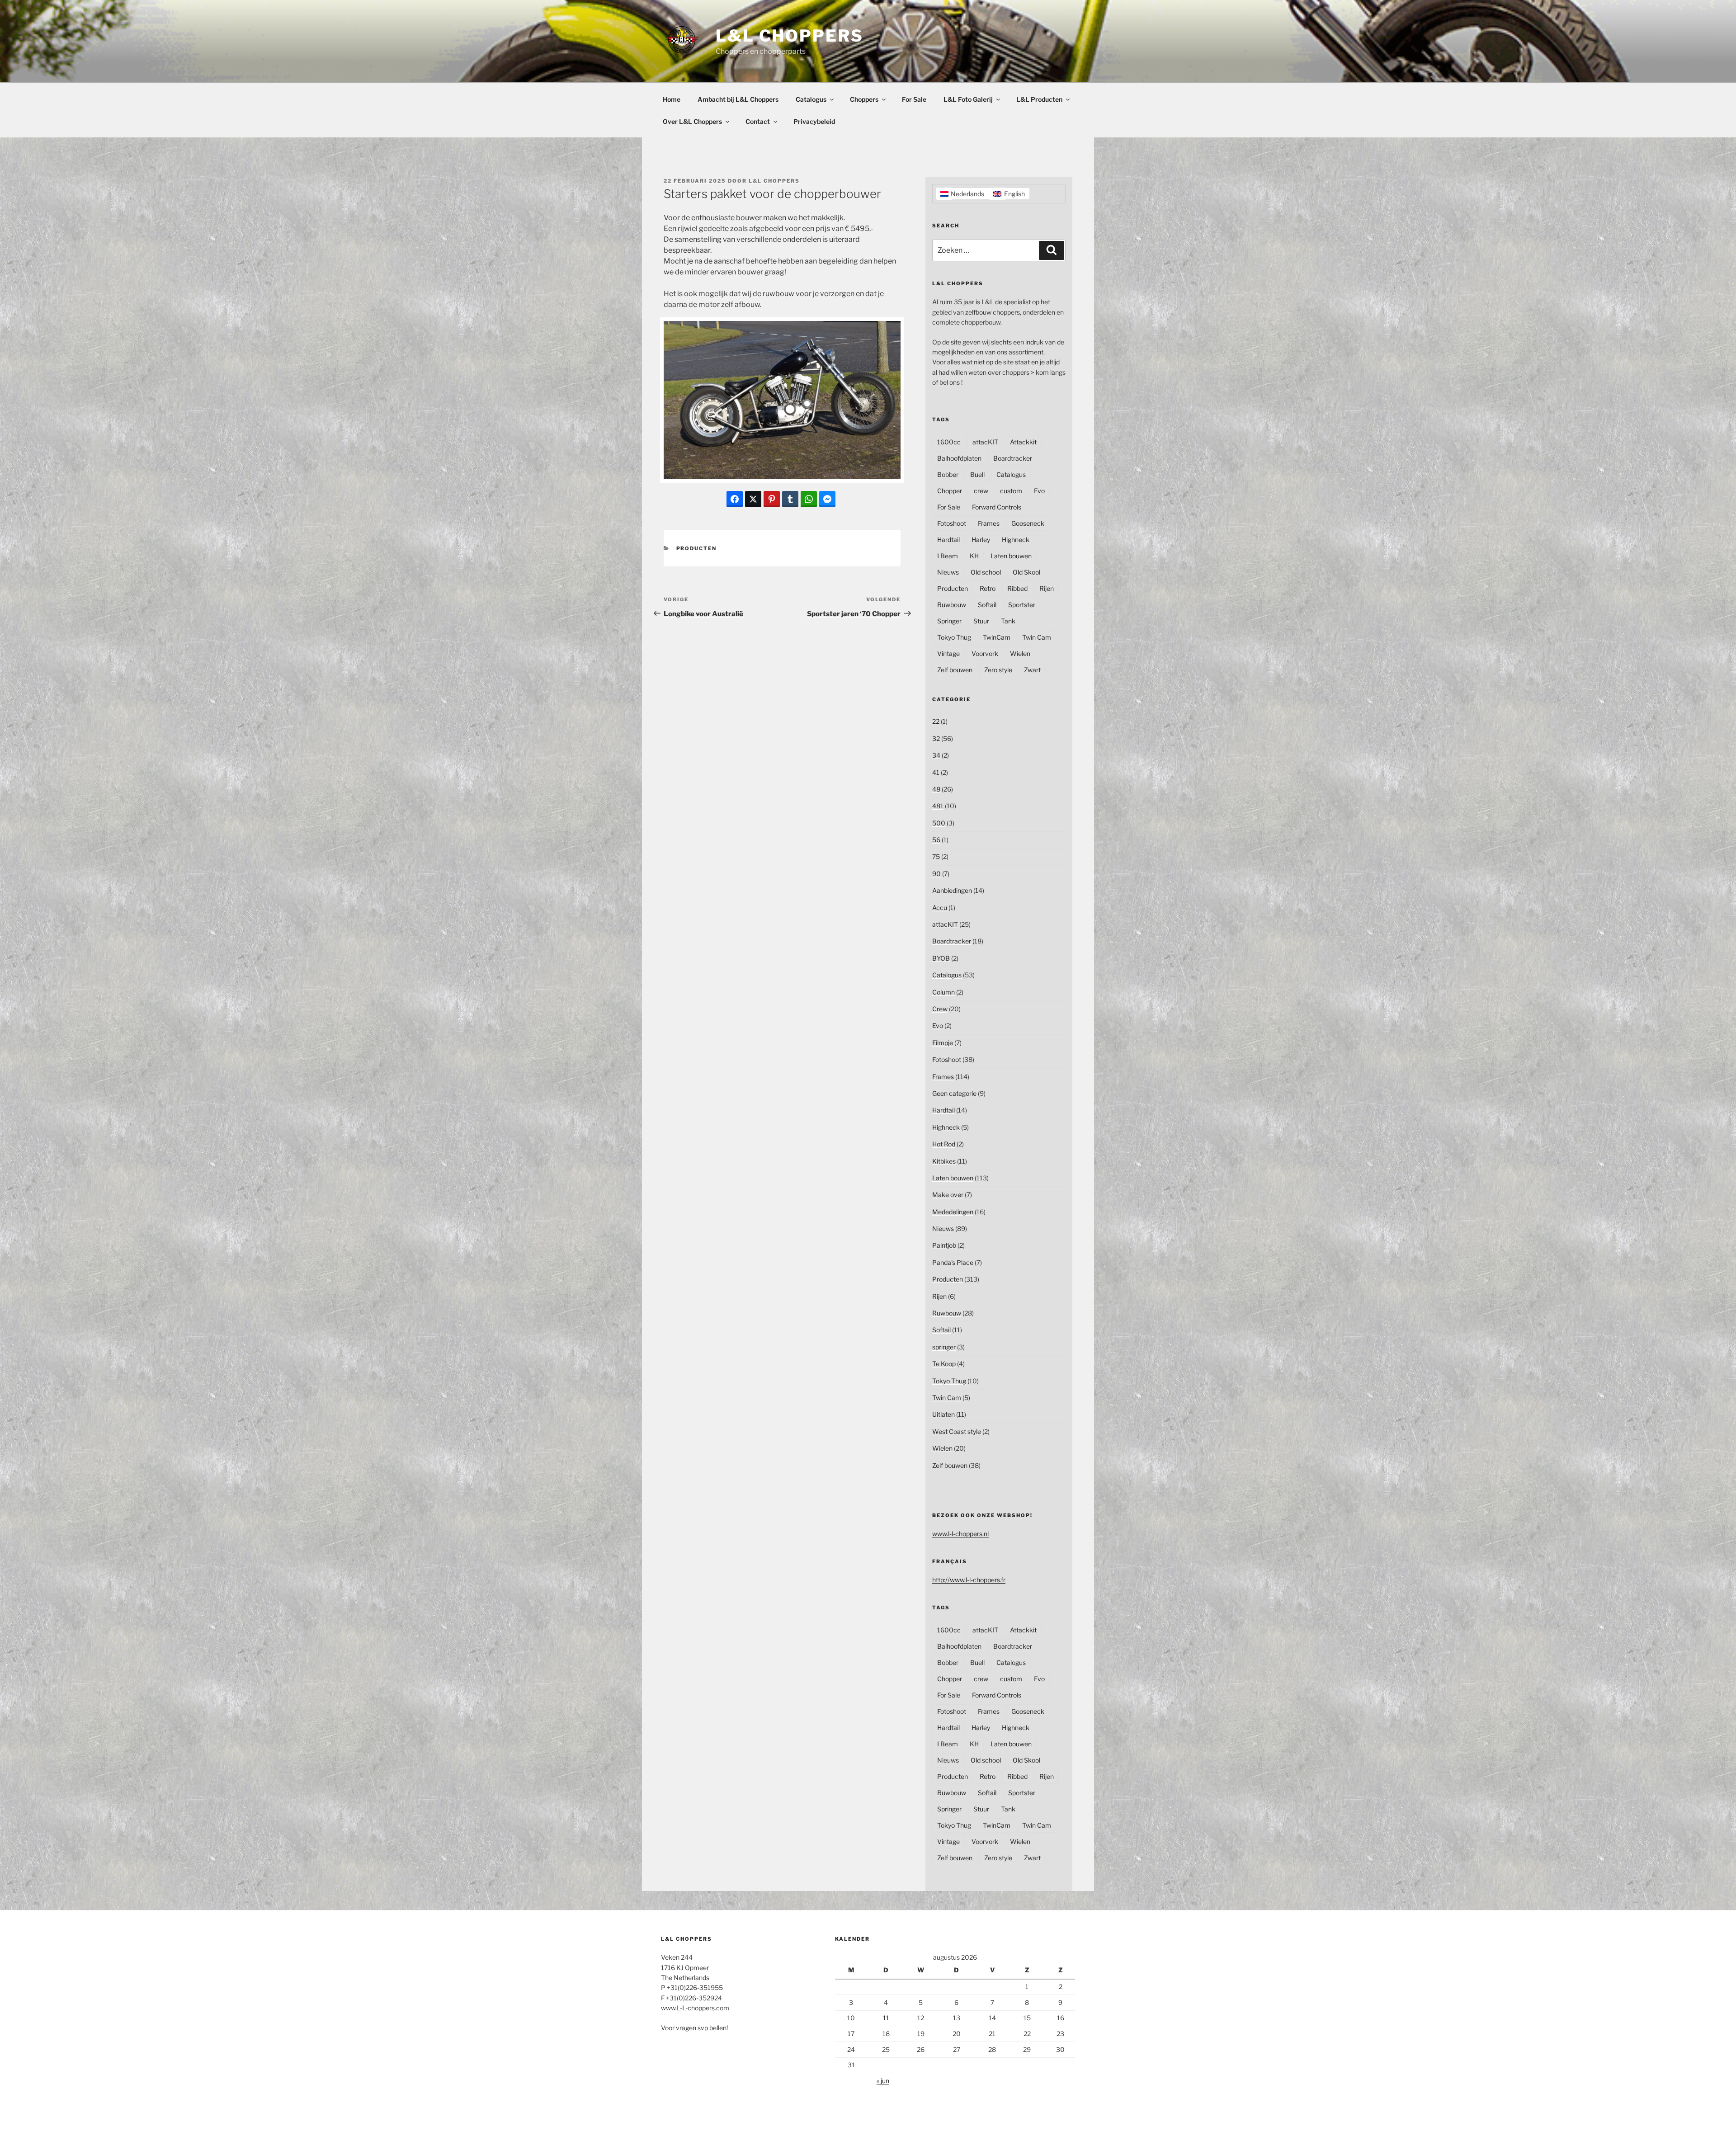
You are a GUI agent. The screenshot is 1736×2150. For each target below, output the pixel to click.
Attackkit (1023, 442)
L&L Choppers (790, 36)
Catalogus (811, 99)
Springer (949, 621)
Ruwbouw (952, 605)
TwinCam (997, 637)
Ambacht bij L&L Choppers (738, 99)
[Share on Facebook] (735, 499)
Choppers (864, 99)
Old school (986, 572)
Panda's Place (953, 1262)
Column (943, 992)
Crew (940, 1009)
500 (939, 823)
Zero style (998, 670)
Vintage (948, 653)
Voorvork (985, 653)
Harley (981, 540)
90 (936, 874)
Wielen (1020, 653)
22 (936, 721)
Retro (988, 588)
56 (936, 840)
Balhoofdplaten (959, 458)
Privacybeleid (814, 121)
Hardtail (948, 540)
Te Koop (944, 1364)
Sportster (1022, 605)
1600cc (949, 442)
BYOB (941, 958)
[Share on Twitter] (753, 499)
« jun (883, 2081)
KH (974, 556)
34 (936, 755)
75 (936, 856)
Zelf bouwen (955, 670)
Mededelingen (953, 1212)
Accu (940, 908)
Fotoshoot (952, 523)
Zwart (1032, 670)
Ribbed (1017, 588)
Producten (697, 548)
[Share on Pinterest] (772, 499)
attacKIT (985, 442)
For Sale (914, 99)
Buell (977, 474)
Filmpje (943, 1043)
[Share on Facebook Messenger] (827, 499)
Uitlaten (943, 1414)
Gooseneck (1028, 523)
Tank (1008, 621)
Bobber (948, 474)
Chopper (950, 491)
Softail (987, 605)
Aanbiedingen (952, 890)
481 (938, 806)
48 (936, 789)
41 (936, 772)
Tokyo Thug (954, 637)
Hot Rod (944, 1144)
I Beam (948, 556)
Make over (948, 1195)
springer (944, 1347)
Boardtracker (1013, 458)
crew (981, 491)
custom (1011, 491)
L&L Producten (1039, 99)
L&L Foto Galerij (968, 99)
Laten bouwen (1011, 556)
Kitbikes (944, 1161)
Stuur (981, 621)
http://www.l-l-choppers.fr (969, 1580)
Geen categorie (954, 1093)
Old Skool (1026, 572)
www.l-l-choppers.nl (960, 1534)
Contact (758, 121)
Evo (1039, 491)
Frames (989, 523)
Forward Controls (997, 507)
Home (672, 99)
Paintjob (944, 1245)
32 (936, 738)
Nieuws (948, 572)
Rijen (1047, 588)
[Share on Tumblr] (790, 499)
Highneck (1016, 540)
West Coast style (957, 1431)
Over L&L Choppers (692, 121)
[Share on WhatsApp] (809, 499)
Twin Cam (1037, 637)
